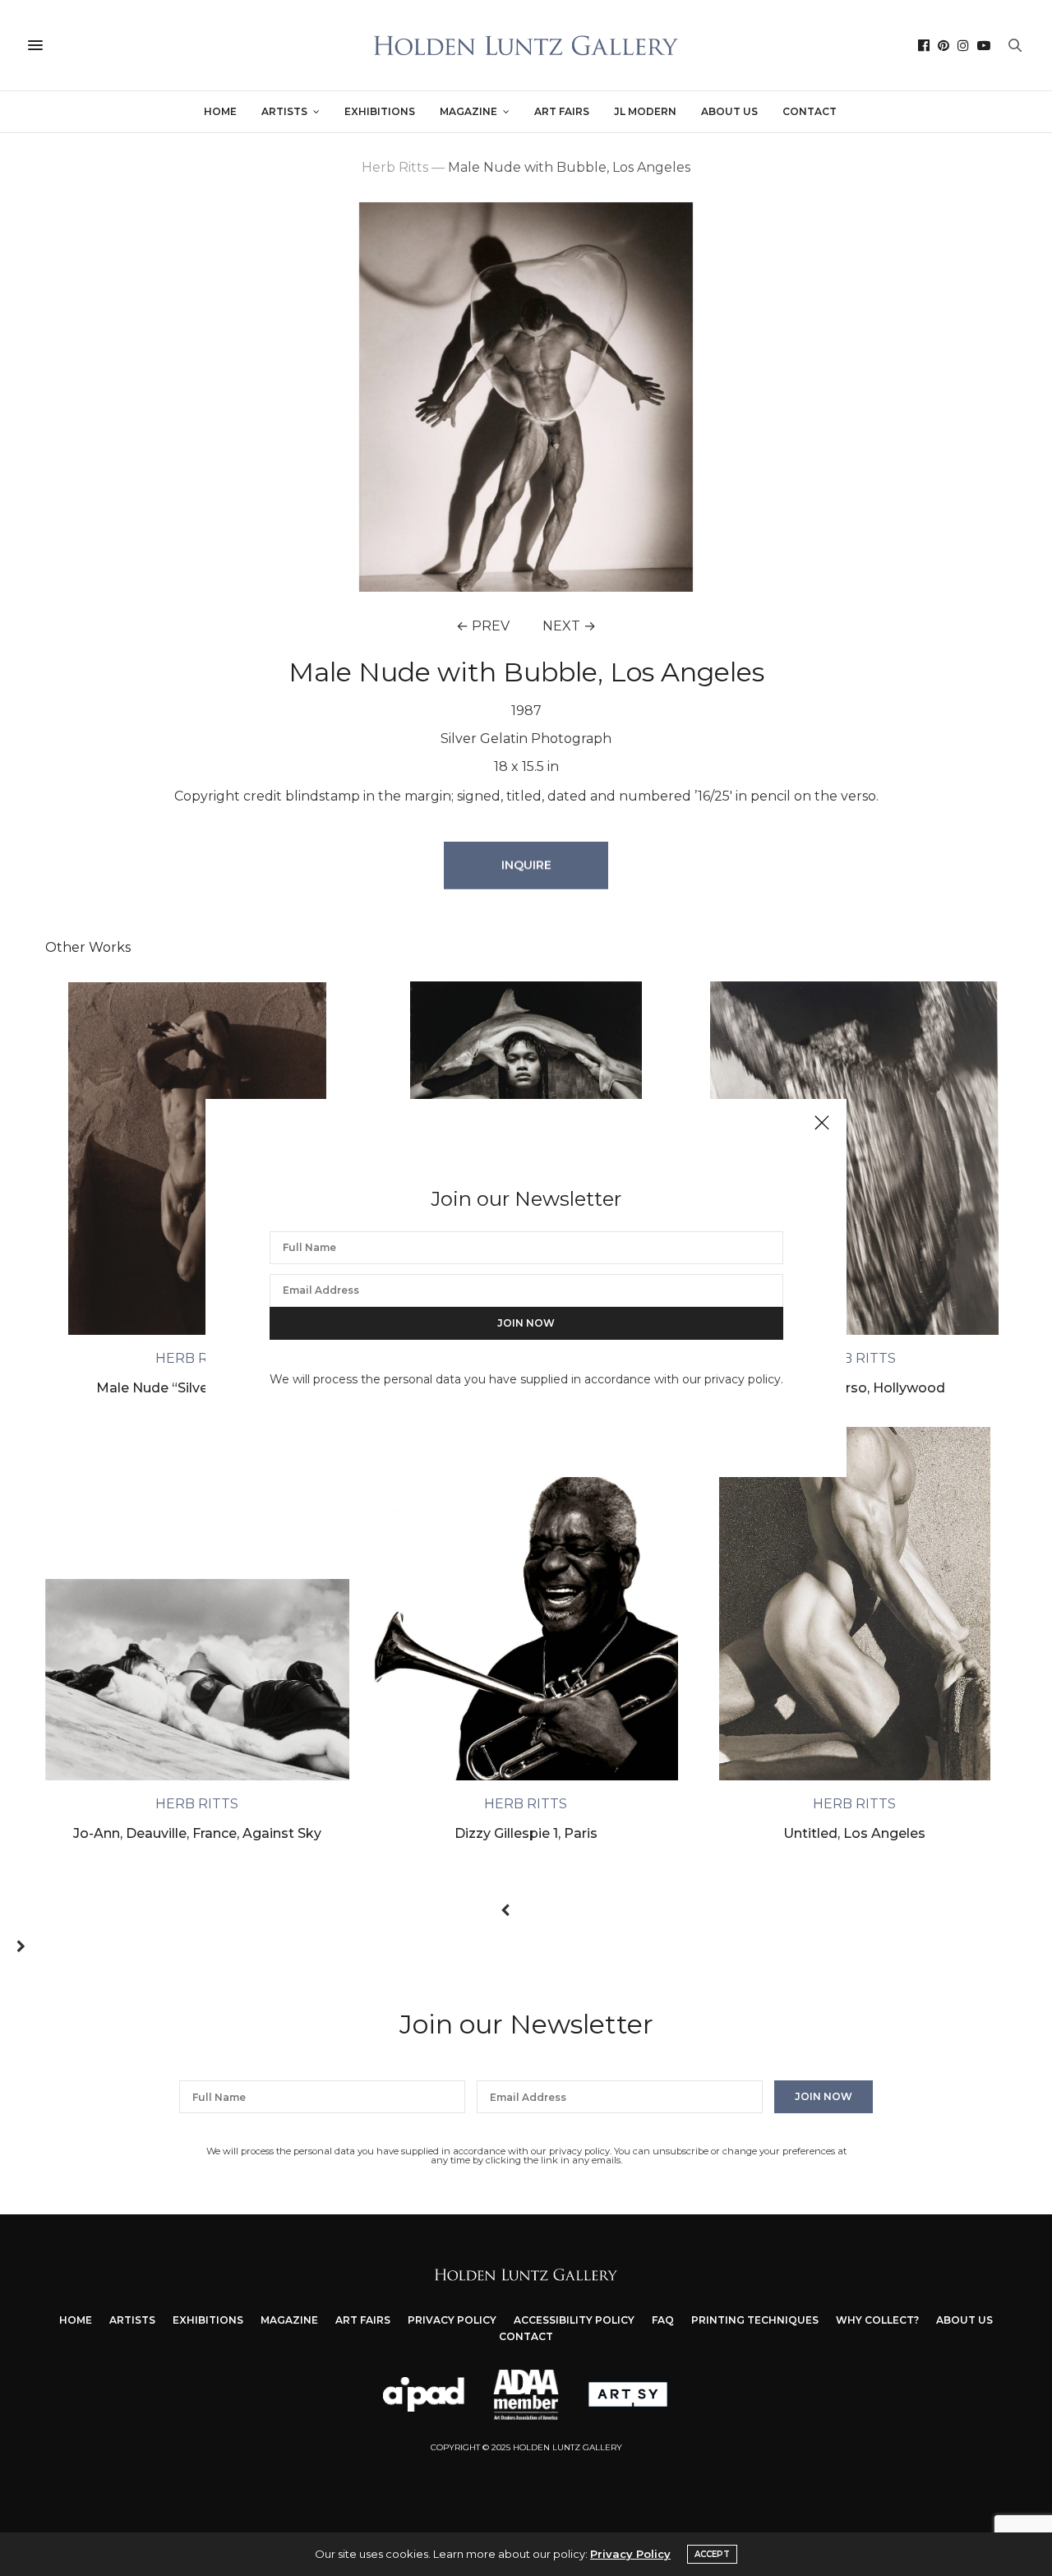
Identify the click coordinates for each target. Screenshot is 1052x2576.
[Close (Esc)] (822, 1124)
